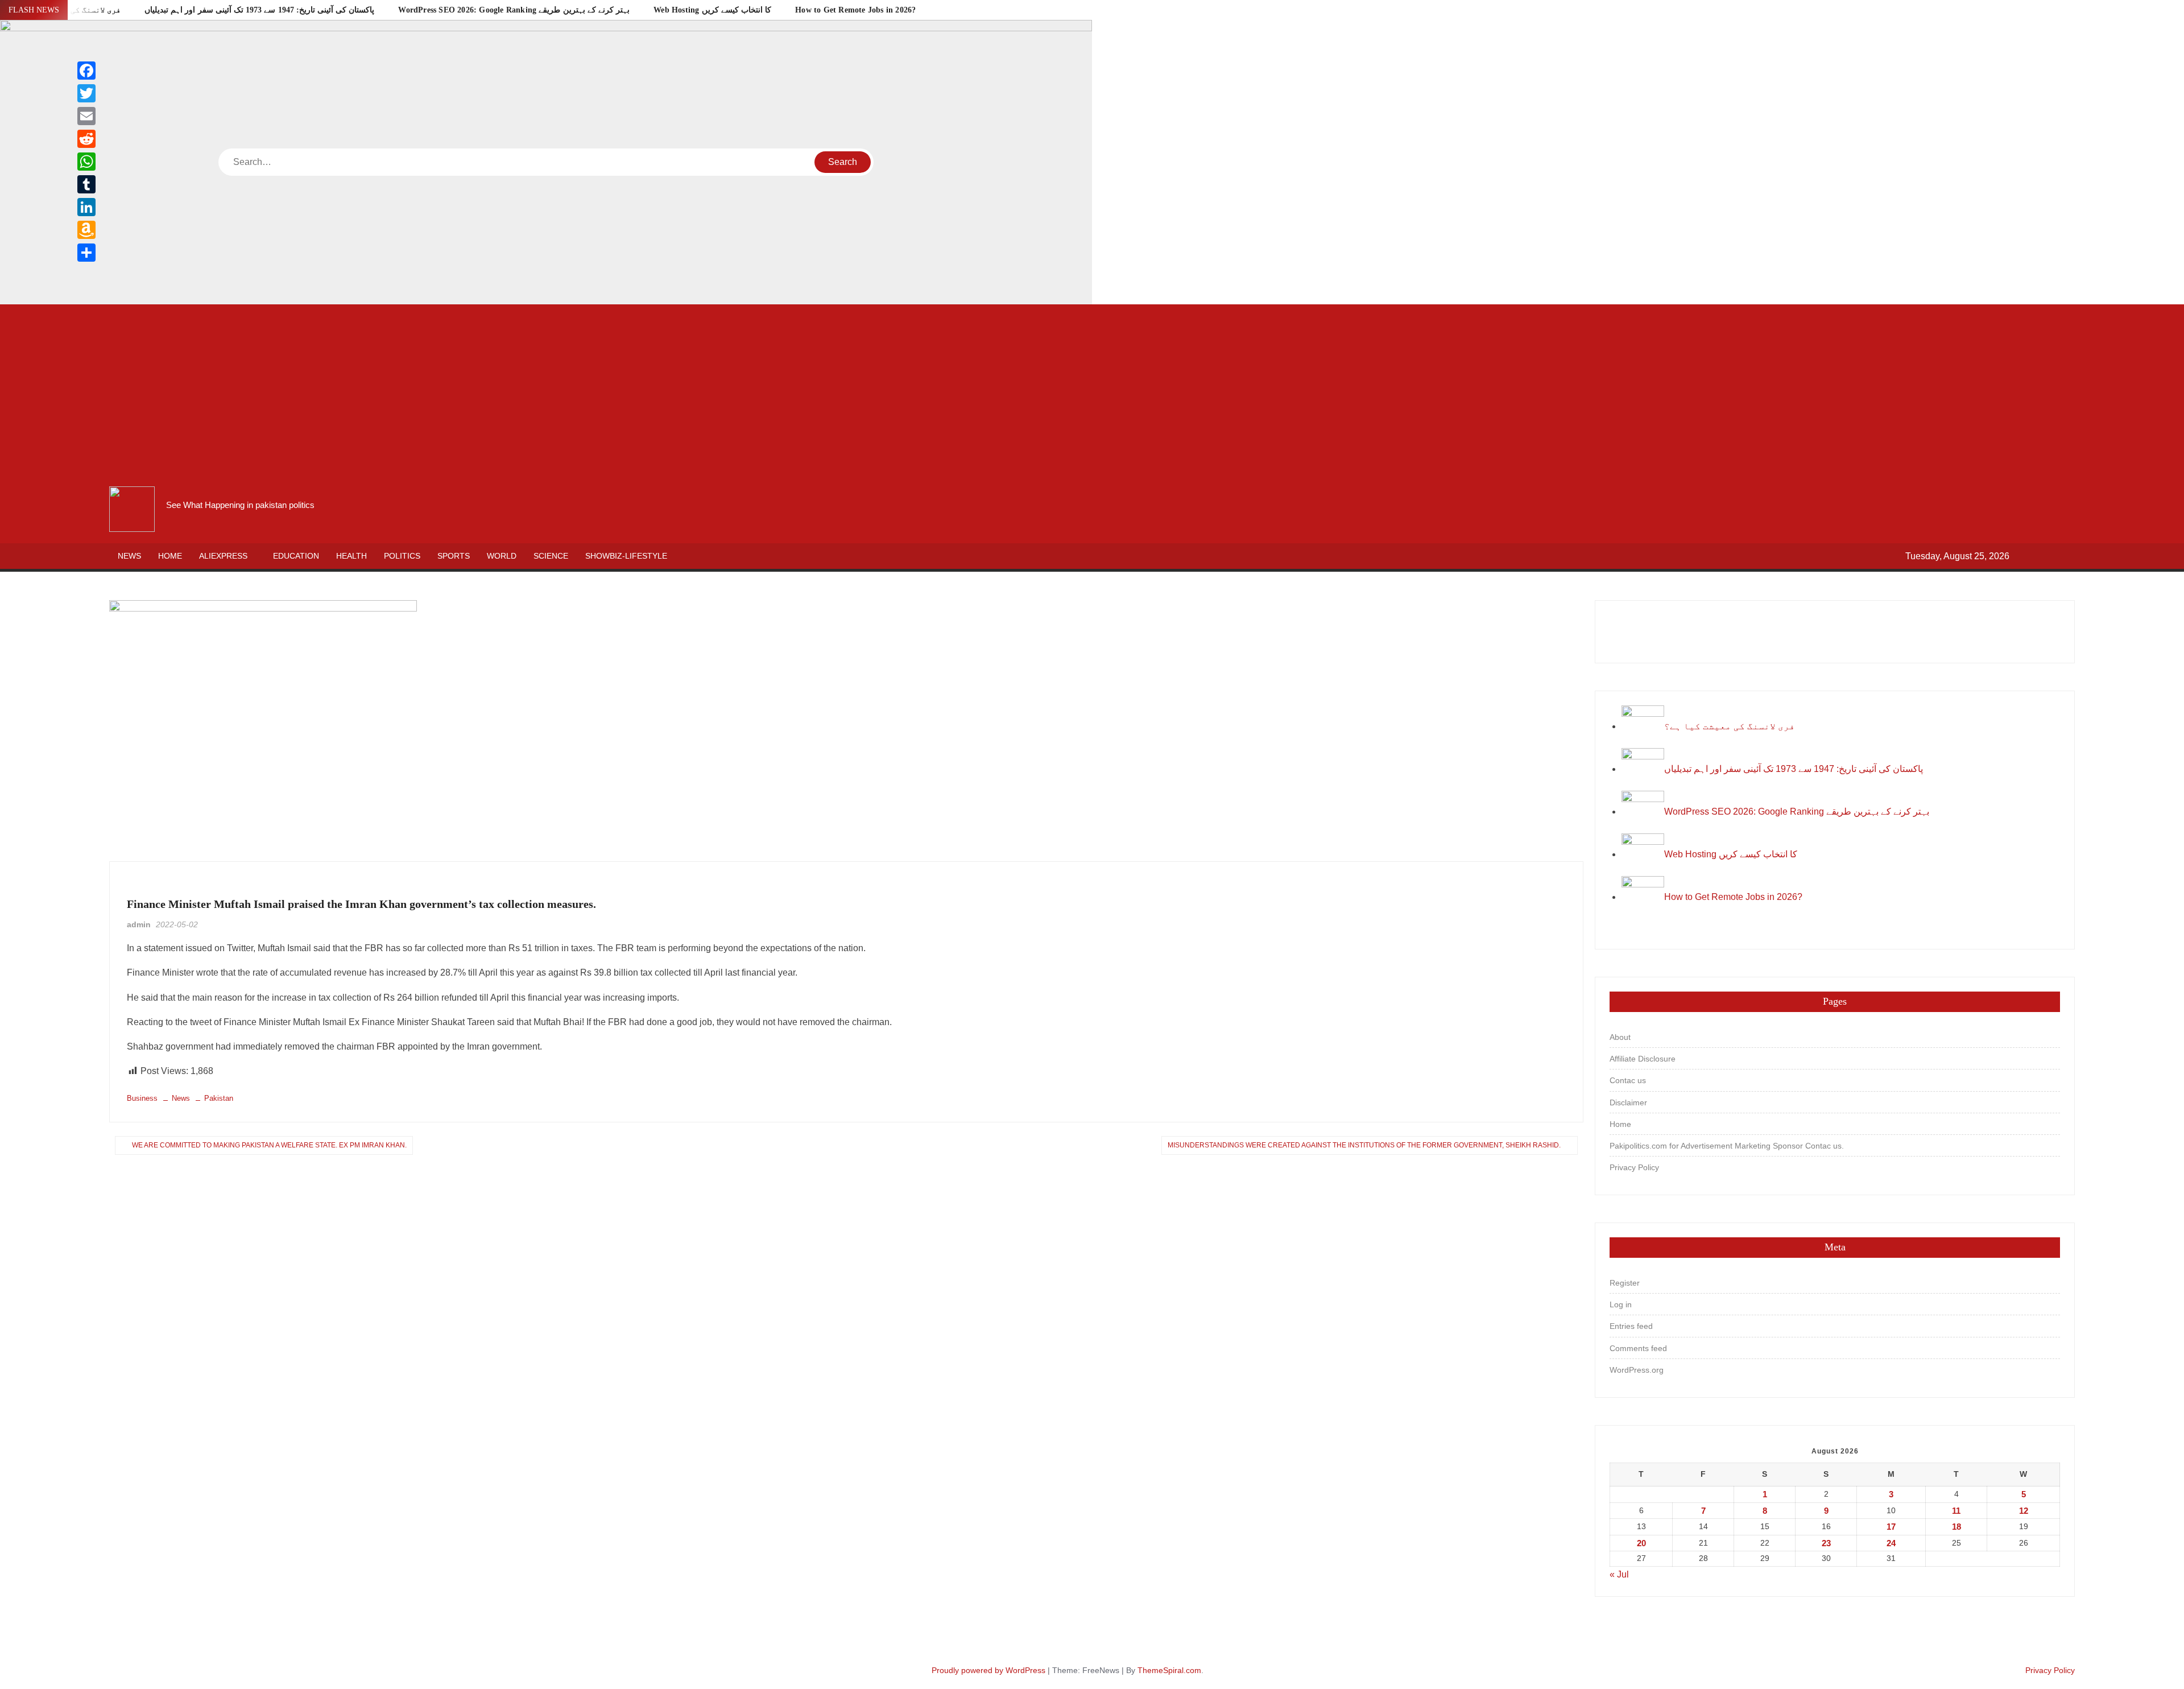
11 (1956, 1511)
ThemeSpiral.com (1169, 1670)
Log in (1621, 1304)
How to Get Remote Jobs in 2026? (855, 10)
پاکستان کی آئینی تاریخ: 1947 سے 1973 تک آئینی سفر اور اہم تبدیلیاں (259, 10)
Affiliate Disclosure (1643, 1059)
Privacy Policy (1634, 1167)
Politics (402, 556)
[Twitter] (86, 93)
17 (1891, 1527)
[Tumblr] (86, 184)
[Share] (86, 253)
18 (1956, 1527)
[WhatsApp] (86, 162)
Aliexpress (223, 556)
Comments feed (1638, 1348)
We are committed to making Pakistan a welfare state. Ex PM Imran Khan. (269, 1145)
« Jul (1619, 1574)
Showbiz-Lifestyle (626, 556)
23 (1826, 1543)
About (1620, 1037)
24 (1891, 1543)
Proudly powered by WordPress (988, 1670)
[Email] (86, 116)
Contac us (1628, 1080)
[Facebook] (86, 71)
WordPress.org (1637, 1370)
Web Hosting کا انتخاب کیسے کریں (712, 10)
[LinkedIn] (86, 207)
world (502, 556)
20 (1641, 1543)
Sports (454, 556)
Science (551, 556)
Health (351, 556)
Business (147, 885)
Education (296, 556)
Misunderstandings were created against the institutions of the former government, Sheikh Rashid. (1364, 1145)
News (129, 556)
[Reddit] (86, 139)
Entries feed (1631, 1326)
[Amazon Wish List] (86, 230)
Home (170, 556)
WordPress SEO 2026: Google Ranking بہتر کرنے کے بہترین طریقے (514, 10)
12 (2024, 1511)
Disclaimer (1628, 1102)
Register (1625, 1283)
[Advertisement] (1092, 395)
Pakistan (219, 1098)
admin (139, 924)
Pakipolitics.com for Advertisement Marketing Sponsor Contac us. (1727, 1146)
